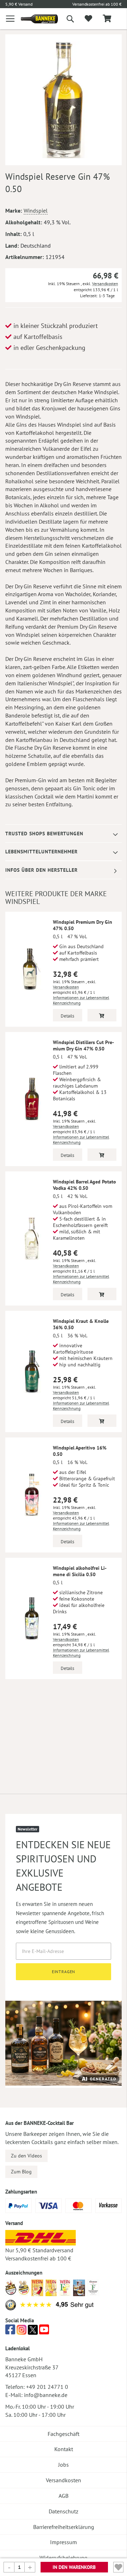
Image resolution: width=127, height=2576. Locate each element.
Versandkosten (105, 284)
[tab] (64, 834)
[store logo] (34, 19)
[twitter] (33, 2332)
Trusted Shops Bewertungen (44, 834)
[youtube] (44, 2332)
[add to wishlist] (88, 19)
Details (67, 1016)
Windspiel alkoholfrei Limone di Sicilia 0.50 (80, 1571)
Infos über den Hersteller (41, 870)
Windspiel (36, 211)
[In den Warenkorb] (102, 1015)
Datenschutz (64, 2511)
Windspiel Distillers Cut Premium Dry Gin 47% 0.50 (83, 1045)
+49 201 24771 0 (47, 2387)
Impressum (64, 2542)
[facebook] (10, 2332)
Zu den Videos (26, 2156)
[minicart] (107, 19)
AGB (64, 2496)
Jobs (64, 2465)
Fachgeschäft (64, 2434)
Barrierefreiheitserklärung (64, 2527)
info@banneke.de (46, 2395)
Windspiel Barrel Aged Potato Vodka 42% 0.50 (84, 1185)
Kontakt (64, 2449)
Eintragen (64, 1972)
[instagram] (22, 2332)
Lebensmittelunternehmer (41, 852)
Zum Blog (21, 2172)
